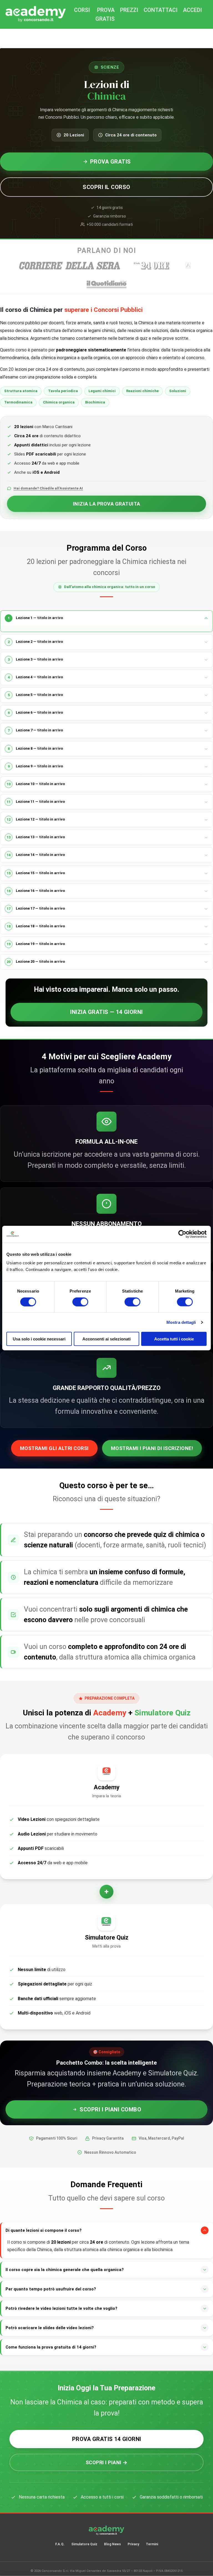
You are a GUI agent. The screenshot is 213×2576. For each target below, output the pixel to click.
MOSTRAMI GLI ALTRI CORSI (54, 1448)
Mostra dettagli (181, 1322)
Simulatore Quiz (84, 2544)
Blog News (112, 2544)
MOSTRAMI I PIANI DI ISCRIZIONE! (152, 1448)
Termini (152, 2544)
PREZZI (129, 10)
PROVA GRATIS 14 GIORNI (107, 2439)
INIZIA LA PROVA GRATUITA (107, 504)
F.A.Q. (60, 2544)
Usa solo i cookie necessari (39, 1339)
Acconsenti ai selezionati (106, 1339)
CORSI (82, 10)
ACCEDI (192, 10)
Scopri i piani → (107, 2462)
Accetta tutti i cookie (174, 1339)
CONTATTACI (161, 10)
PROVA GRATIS (105, 14)
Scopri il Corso (106, 187)
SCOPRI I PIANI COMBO (110, 2109)
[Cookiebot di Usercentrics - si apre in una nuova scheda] (182, 1234)
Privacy (133, 2544)
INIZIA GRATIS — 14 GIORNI (106, 1012)
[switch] (80, 1302)
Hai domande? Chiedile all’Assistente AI (48, 488)
